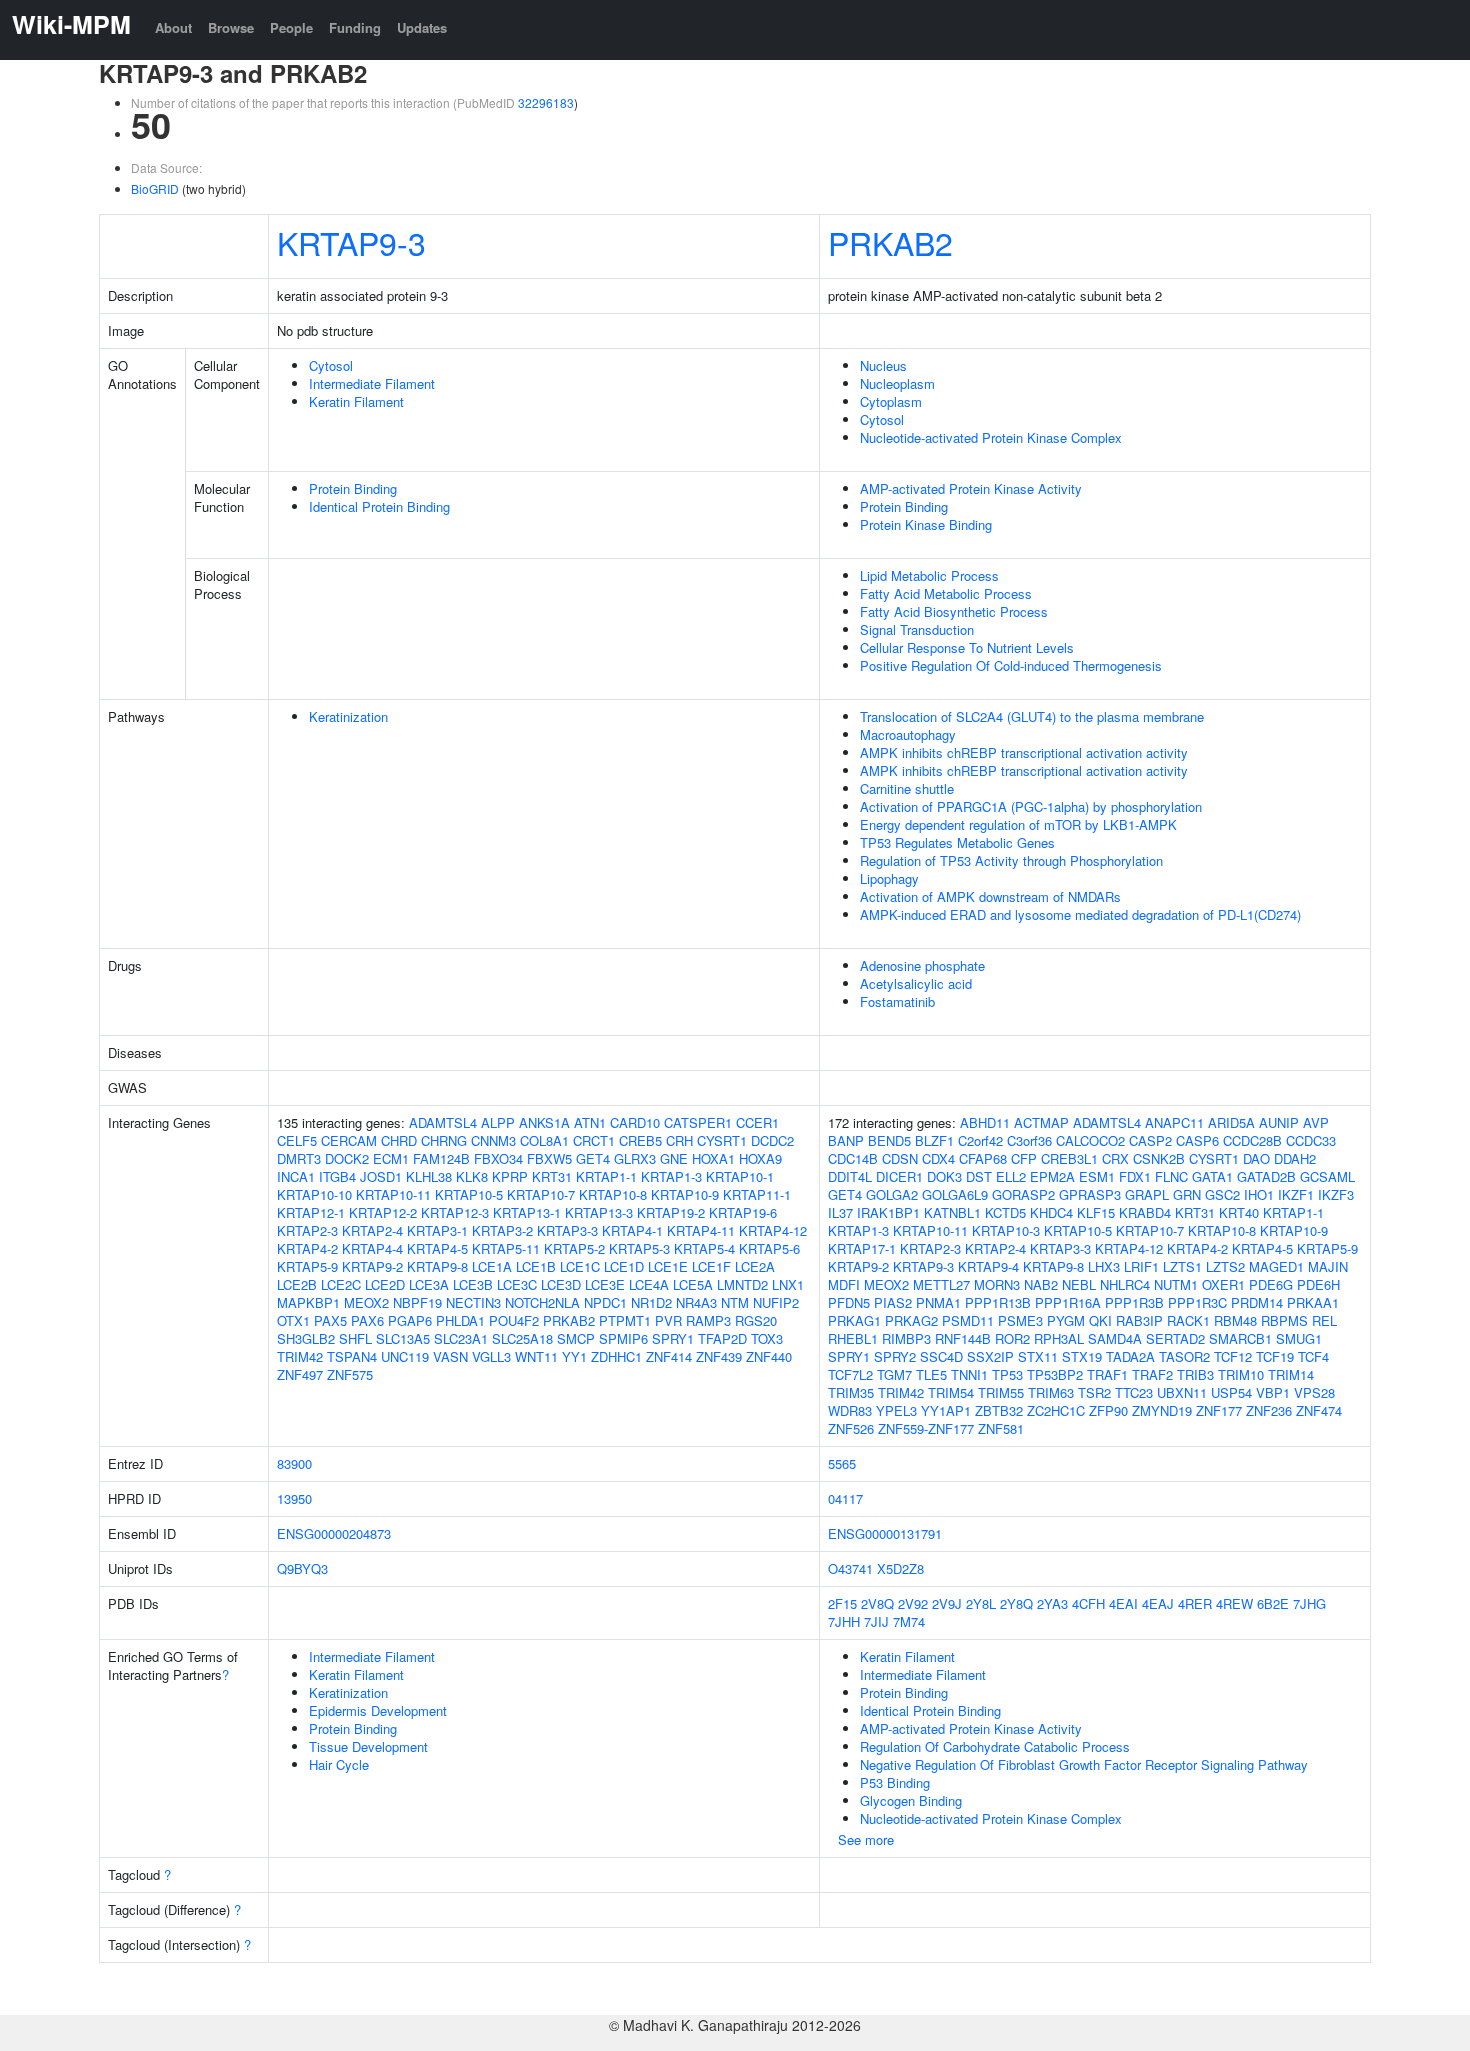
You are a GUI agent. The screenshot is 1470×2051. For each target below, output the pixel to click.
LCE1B (536, 1266)
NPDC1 (605, 1302)
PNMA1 (938, 1302)
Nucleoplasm (897, 383)
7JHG (1309, 1603)
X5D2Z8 (900, 1568)
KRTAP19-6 (743, 1212)
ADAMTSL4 (443, 1122)
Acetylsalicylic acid (916, 983)
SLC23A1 (461, 1338)
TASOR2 (1184, 1356)
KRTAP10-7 (541, 1194)
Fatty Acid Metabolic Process (946, 593)
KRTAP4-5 (437, 1248)
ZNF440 (769, 1356)
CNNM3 (493, 1140)
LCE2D (385, 1284)
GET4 (593, 1158)
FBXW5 (549, 1158)
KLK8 (472, 1176)
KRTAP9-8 (437, 1266)
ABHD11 (985, 1122)
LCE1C (580, 1266)
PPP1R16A (1068, 1302)
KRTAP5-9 (307, 1266)
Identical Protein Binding (379, 506)
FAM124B (441, 1158)
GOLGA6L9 (955, 1194)
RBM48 (1235, 1320)
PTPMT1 (625, 1320)
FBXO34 (498, 1158)
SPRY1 (673, 1338)
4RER (1195, 1603)
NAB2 (1041, 1284)
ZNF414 (669, 1356)
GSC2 (1222, 1194)
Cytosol (331, 365)
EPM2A (1052, 1176)
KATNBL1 (952, 1212)
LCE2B (297, 1284)
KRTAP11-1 (757, 1194)
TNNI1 (969, 1374)
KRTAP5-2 (574, 1248)
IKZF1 (1296, 1194)
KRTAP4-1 (632, 1230)
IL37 (840, 1212)
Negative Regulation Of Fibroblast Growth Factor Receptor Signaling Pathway (1084, 1764)
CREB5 (640, 1140)
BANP (846, 1140)
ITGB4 (337, 1176)
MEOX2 (366, 1302)
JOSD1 (381, 1176)
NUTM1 (1176, 1284)
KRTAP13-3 (599, 1212)
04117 (845, 1498)
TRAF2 (1152, 1374)
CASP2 (1150, 1140)
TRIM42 (300, 1356)
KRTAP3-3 (567, 1230)
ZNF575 (350, 1374)
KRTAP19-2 (671, 1212)
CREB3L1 (1069, 1158)
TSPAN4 (352, 1356)
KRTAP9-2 (372, 1266)
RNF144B (963, 1338)
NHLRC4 (1125, 1284)
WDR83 (850, 1410)
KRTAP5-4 (704, 1248)
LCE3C (517, 1284)
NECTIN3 (473, 1302)
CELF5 (297, 1140)
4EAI (1123, 1603)
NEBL (1079, 1284)
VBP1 (1273, 1392)
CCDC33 (1311, 1140)
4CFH (1088, 1603)
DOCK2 (347, 1158)
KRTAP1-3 (671, 1176)
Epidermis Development (378, 1710)
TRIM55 (1001, 1392)
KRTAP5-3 (639, 1248)
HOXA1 (713, 1158)
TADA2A (1130, 1356)
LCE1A (492, 1266)
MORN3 (997, 1284)
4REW (1234, 1603)
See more (866, 1839)
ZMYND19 (1162, 1410)
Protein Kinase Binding (926, 524)
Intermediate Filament (372, 383)
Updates (422, 27)
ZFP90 (1108, 1410)
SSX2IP (990, 1356)
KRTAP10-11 (393, 1194)
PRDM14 (1257, 1302)
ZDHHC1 (616, 1356)
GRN (1187, 1194)
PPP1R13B (998, 1302)
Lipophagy (889, 878)
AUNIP (1279, 1122)
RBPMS (1284, 1320)
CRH (679, 1140)
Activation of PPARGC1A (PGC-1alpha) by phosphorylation (1031, 806)
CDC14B (853, 1158)
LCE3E (605, 1284)
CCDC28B (1252, 1140)
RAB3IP (1139, 1320)
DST (979, 1176)
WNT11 (536, 1356)
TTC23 (1134, 1392)
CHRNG (444, 1140)
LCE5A (693, 1284)
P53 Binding (895, 1782)
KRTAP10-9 (685, 1194)
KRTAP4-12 (773, 1230)
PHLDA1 (460, 1320)
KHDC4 (1051, 1212)
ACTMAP (1041, 1122)
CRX (1115, 1158)
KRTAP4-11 (701, 1230)
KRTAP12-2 (383, 1212)
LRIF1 (1141, 1266)
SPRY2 (895, 1356)
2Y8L (981, 1603)
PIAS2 (893, 1302)
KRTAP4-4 (372, 1248)
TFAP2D (722, 1338)
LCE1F (711, 1266)
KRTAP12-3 (455, 1212)
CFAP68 (983, 1158)
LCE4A (649, 1284)
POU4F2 (514, 1320)
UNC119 (405, 1356)
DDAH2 (1295, 1158)
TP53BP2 (1055, 1374)
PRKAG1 (854, 1320)
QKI (1100, 1320)
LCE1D (624, 1266)
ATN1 (590, 1122)
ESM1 (1097, 1176)
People (291, 27)
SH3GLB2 (306, 1338)
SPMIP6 (623, 1338)
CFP (1024, 1158)
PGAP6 (410, 1320)
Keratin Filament (356, 401)
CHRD (399, 1140)
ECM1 (391, 1158)
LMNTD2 (742, 1284)
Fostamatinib (897, 1001)
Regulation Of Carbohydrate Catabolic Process (995, 1746)
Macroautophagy (908, 734)
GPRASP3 (1090, 1194)
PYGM (1066, 1320)
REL (1324, 1320)
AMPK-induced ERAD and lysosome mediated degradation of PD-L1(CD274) (1080, 914)
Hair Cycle (339, 1764)
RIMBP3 (906, 1338)
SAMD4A (1115, 1338)
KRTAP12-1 (311, 1212)
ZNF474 (1319, 1410)
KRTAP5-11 (506, 1248)
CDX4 (938, 1158)
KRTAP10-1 (740, 1176)
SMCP (576, 1338)
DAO (1256, 1158)
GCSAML (1327, 1176)
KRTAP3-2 (502, 1230)
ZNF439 (719, 1356)
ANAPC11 (1174, 1122)
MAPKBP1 (308, 1302)
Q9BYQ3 (302, 1568)
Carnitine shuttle (907, 788)
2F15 (842, 1603)
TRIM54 (951, 1392)
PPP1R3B (1134, 1302)
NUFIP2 (776, 1302)
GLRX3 (635, 1158)
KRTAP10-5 (469, 1194)
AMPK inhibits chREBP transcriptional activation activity (1024, 752)
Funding (355, 27)
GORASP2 (1023, 1194)
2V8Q (877, 1603)
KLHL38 (429, 1176)
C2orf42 (980, 1140)
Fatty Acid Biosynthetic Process (954, 611)
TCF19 (1275, 1356)
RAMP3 (708, 1320)
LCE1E (668, 1266)
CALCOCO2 (1090, 1140)
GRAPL (1147, 1194)
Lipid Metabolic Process (929, 575)
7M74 (909, 1621)
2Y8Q (1016, 1603)
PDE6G (1271, 1284)
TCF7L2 (850, 1374)
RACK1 (1188, 1320)
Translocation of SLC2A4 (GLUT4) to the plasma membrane (1032, 716)
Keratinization (348, 716)
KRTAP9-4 (988, 1266)
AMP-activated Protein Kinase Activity (971, 488)
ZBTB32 (999, 1410)
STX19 (1082, 1356)
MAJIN (1328, 1266)
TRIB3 (1195, 1374)
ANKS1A (544, 1122)
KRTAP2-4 (372, 1230)
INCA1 (296, 1176)
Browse (231, 27)
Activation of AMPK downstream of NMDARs (990, 896)
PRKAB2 (890, 242)
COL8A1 (544, 1140)
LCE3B (473, 1284)
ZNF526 (851, 1428)
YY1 (574, 1356)
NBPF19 (417, 1302)
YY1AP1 (946, 1410)
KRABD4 (1145, 1212)
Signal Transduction (917, 629)
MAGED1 (1276, 1266)
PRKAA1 (1313, 1302)
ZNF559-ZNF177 (926, 1428)
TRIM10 (1241, 1374)
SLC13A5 (403, 1338)
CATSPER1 (698, 1122)
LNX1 (788, 1284)
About (173, 27)
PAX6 (367, 1320)
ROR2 (1012, 1338)
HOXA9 (760, 1158)
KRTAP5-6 (769, 1248)
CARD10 (635, 1122)
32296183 (546, 102)
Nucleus (883, 365)
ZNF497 (300, 1374)
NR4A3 (696, 1302)
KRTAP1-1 (606, 1176)
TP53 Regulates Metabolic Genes (957, 842)
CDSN (900, 1158)
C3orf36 (1029, 1140)
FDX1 (1135, 1176)
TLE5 (931, 1374)
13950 (294, 1498)
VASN (450, 1356)
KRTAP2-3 (307, 1230)
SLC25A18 (522, 1338)
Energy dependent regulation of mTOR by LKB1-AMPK (1018, 824)
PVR (668, 1320)
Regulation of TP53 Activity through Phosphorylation (1011, 860)
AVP (1316, 1122)
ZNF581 (1001, 1428)
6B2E (1273, 1603)
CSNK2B (1159, 1158)
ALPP (498, 1122)
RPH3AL (1059, 1338)
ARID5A (1231, 1122)
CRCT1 (594, 1140)
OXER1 (1223, 1284)
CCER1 (757, 1122)
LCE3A (429, 1284)
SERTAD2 (1175, 1338)
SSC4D (941, 1356)
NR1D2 (651, 1302)
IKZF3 (1336, 1194)
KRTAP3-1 (437, 1230)
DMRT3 (299, 1158)
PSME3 (1020, 1320)
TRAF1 (1107, 1374)
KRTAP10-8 (613, 1194)
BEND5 (889, 1140)
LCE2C (341, 1284)
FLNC (1171, 1176)
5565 (842, 1463)
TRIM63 (1051, 1392)
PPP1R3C (1197, 1302)
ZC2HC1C (1056, 1410)
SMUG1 (1299, 1338)
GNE (674, 1158)
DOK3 (944, 1176)
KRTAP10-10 (314, 1194)
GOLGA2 (892, 1194)
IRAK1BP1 (888, 1212)
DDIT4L (850, 1176)
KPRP (510, 1176)
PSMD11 (968, 1320)
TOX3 (767, 1338)
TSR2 (1094, 1392)
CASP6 (1197, 1140)
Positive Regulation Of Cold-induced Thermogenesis (1011, 665)
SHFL (355, 1338)
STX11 (1038, 1356)
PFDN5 (849, 1302)
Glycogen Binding (911, 1800)
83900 (294, 1463)
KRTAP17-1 (862, 1248)
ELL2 (1011, 1176)
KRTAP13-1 (527, 1212)
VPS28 (1314, 1392)
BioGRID (155, 188)
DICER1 (899, 1176)
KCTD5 (1005, 1212)
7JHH (844, 1621)
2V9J (947, 1603)
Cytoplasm (891, 401)
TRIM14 (1291, 1374)
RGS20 (756, 1320)
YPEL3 (896, 1410)
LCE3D (561, 1284)
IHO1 (1259, 1194)
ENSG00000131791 (885, 1533)
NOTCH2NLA (542, 1302)
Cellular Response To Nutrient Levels (967, 647)
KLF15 (1096, 1212)
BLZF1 (934, 1140)
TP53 (1007, 1374)
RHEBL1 (853, 1338)
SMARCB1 (1240, 1338)
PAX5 (330, 1320)
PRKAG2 (911, 1320)
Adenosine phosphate (922, 965)
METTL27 (941, 1284)
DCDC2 (772, 1140)
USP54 (1231, 1392)
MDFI (844, 1284)
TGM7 (894, 1374)
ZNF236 (1269, 1410)
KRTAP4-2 (307, 1248)
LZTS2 (1225, 1266)
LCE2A (755, 1266)
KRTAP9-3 (351, 242)
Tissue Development (368, 1746)
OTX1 (293, 1320)
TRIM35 (851, 1392)
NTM (735, 1302)
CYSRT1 (722, 1140)
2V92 (913, 1603)
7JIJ (876, 1621)
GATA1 (1212, 1176)
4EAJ (1158, 1603)
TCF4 (1313, 1356)
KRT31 (552, 1176)
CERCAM (349, 1140)
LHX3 (1104, 1266)
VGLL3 (491, 1356)
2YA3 (1052, 1603)
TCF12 (1233, 1356)
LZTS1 (1182, 1266)
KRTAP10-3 (1006, 1230)
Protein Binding (353, 488)
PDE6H (1318, 1284)
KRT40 (1239, 1212)
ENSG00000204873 (334, 1533)
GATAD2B (1266, 1176)
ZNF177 (1219, 1410)
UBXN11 (1182, 1392)
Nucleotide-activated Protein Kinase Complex (991, 437)
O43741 (850, 1568)
